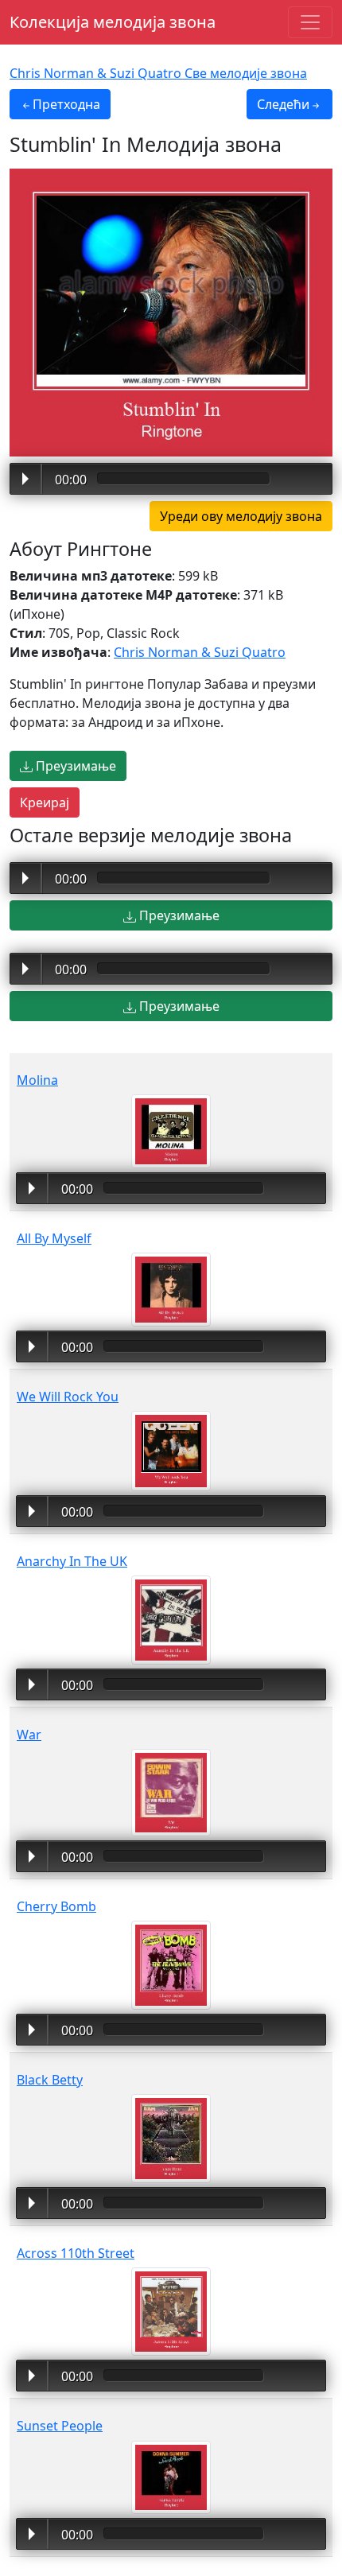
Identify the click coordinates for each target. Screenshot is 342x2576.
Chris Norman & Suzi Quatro (200, 652)
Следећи (283, 104)
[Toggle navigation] (310, 22)
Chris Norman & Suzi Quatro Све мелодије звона (158, 73)
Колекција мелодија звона (113, 22)
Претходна (66, 104)
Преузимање (74, 766)
